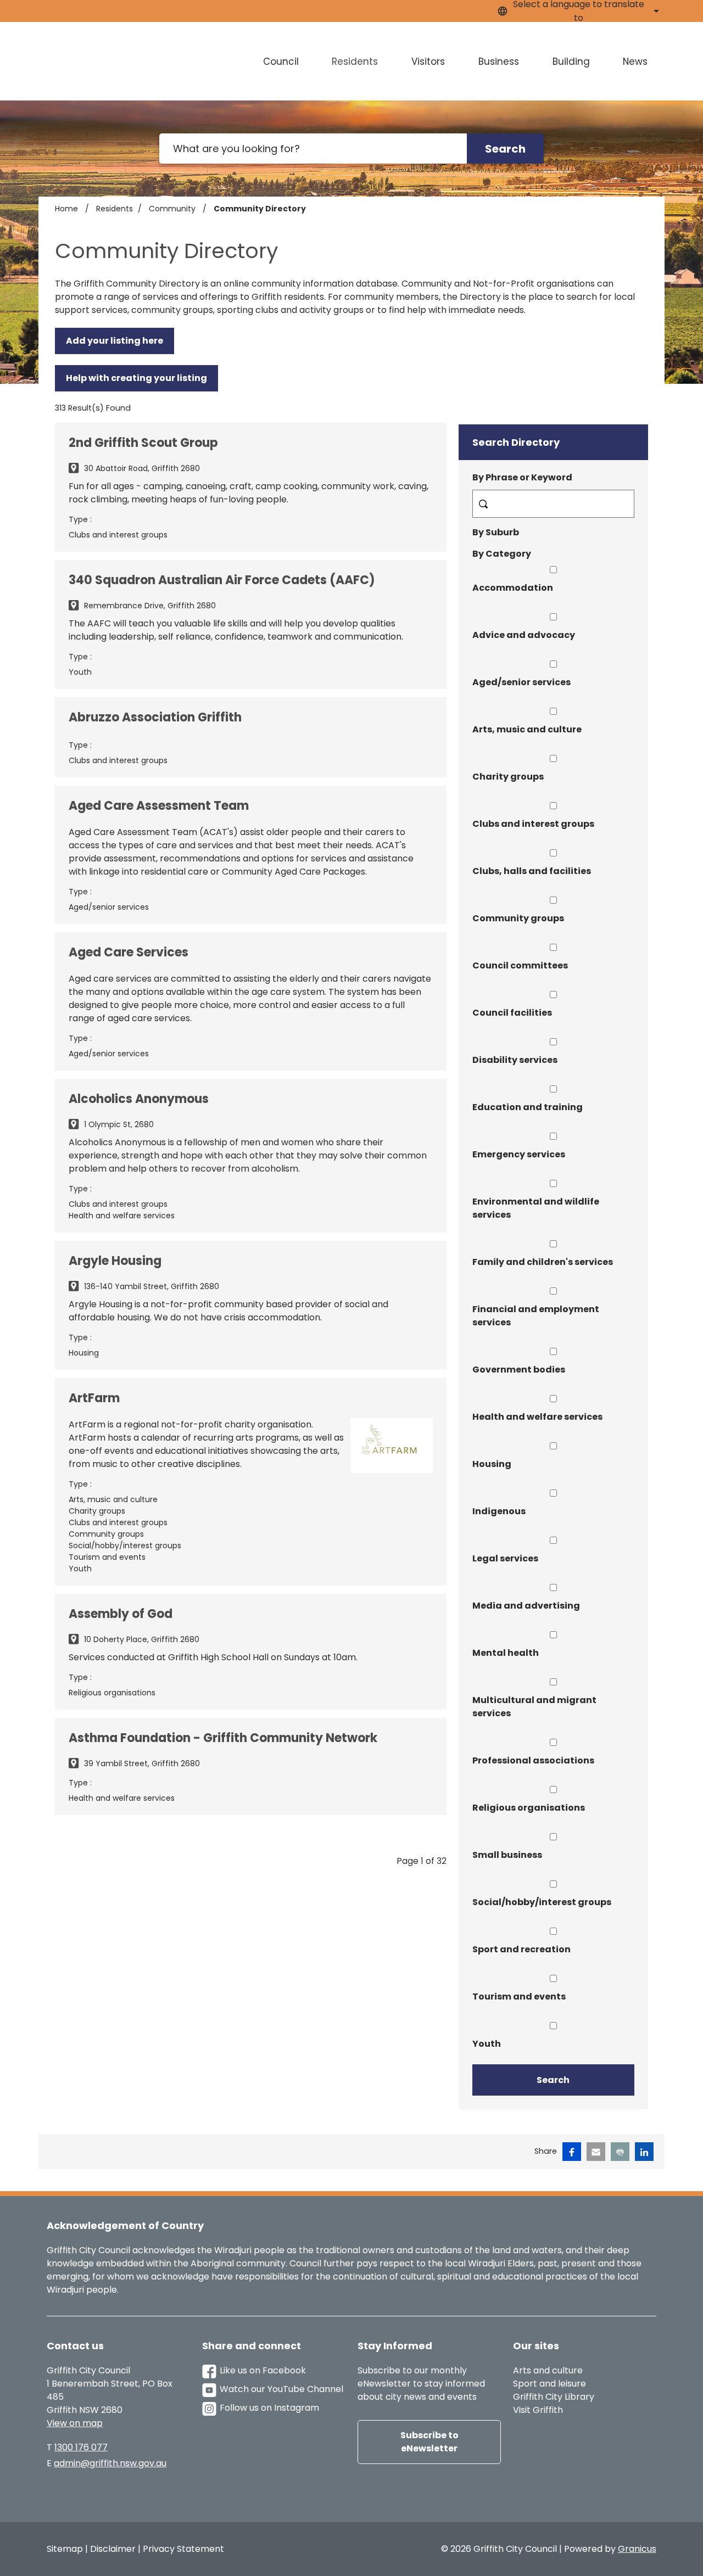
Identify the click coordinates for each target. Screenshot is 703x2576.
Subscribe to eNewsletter (429, 2442)
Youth (487, 2044)
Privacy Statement (183, 2549)
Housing (492, 1464)
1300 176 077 (81, 2447)
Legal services (505, 1558)
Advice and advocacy (524, 635)
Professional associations (533, 1760)
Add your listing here (115, 341)
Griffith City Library (554, 2397)
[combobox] (577, 11)
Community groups (518, 918)
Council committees (520, 965)
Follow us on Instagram (269, 2408)
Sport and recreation (521, 1949)
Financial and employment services (536, 1316)
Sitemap (65, 2549)
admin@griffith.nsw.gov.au (110, 2463)
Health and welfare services (537, 1417)
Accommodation (513, 588)
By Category (502, 554)
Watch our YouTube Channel (281, 2389)
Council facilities (512, 1013)
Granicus (637, 2549)
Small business (507, 1855)
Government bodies (519, 1370)
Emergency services (519, 1154)
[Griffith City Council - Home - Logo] (119, 61)
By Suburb (496, 532)
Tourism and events (519, 1997)
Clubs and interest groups (533, 824)
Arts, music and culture (527, 729)
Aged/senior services (521, 682)
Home (66, 209)
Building (571, 61)
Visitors (428, 61)
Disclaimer (113, 2549)
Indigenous (499, 1511)
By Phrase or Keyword (522, 477)
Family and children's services (543, 1262)
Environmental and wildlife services (536, 1208)
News (635, 61)
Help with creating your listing (136, 378)
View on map (75, 2423)
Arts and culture (548, 2370)
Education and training (528, 1107)
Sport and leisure (549, 2384)
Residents (355, 61)
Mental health (506, 1653)
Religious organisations (529, 1808)
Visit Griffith (538, 2410)
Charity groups (508, 777)
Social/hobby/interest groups (542, 1902)
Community (173, 209)
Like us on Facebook (263, 2370)
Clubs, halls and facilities (532, 871)
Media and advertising (526, 1606)
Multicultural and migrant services (534, 1707)
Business (499, 61)
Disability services (515, 1060)
